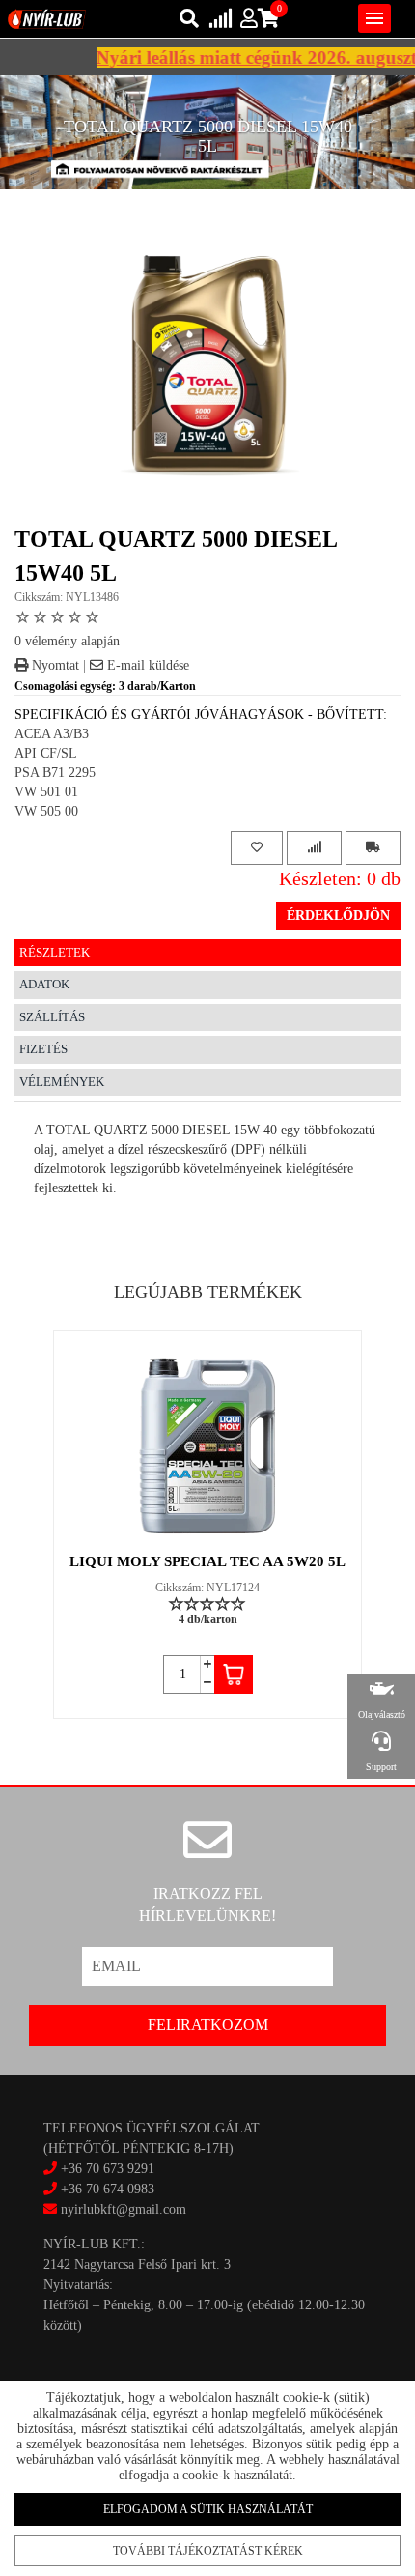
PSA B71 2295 (55, 773)
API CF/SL (46, 753)
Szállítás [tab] (52, 1017)
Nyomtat (54, 665)
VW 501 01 (46, 792)
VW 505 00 (46, 811)
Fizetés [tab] (43, 1049)
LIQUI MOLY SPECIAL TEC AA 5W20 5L (207, 1561)
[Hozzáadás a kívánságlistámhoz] (257, 848)
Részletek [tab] (55, 952)
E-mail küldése (146, 665)
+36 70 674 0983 (108, 2189)
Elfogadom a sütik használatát (208, 2509)
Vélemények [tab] (62, 1082)
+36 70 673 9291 (108, 2169)
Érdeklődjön (338, 916)
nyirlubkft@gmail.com (122, 2209)
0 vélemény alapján (67, 641)
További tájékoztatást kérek (208, 2551)
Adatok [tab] (44, 984)
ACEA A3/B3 (52, 734)
